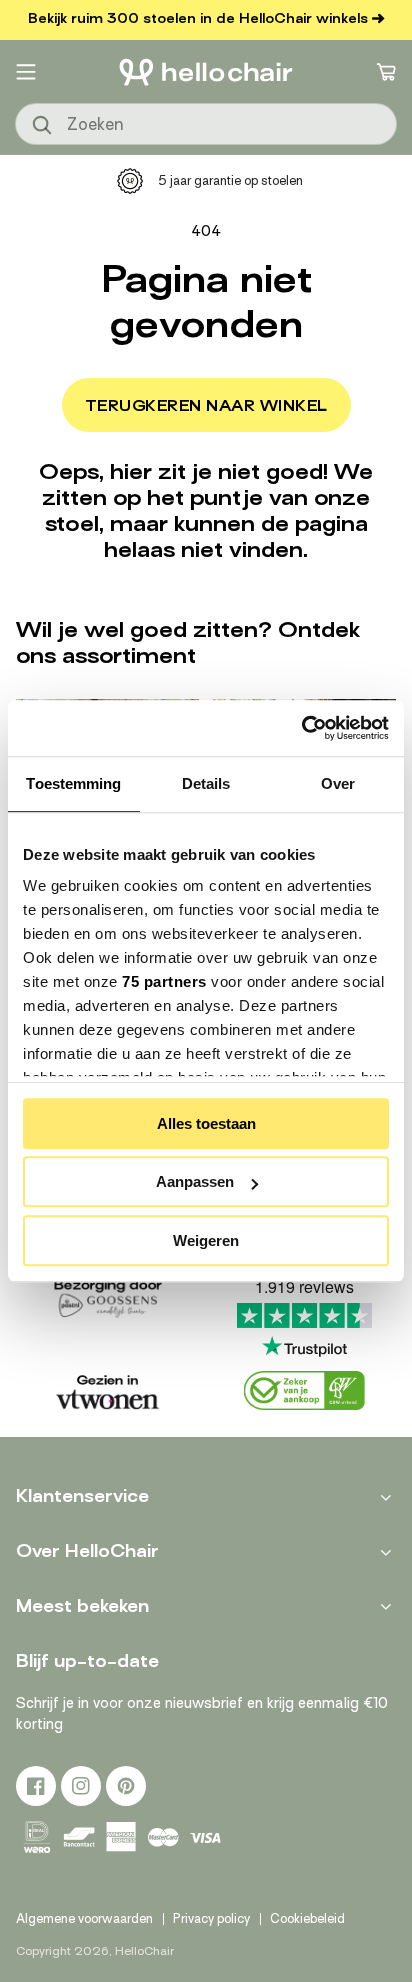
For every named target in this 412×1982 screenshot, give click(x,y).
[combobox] (206, 124)
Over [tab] (338, 783)
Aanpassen (195, 1181)
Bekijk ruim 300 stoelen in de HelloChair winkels (198, 18)
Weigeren (206, 1240)
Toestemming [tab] (73, 783)
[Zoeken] (43, 126)
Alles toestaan (206, 1123)
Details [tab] (206, 783)
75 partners (164, 981)
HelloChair (144, 1951)
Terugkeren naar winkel (206, 406)
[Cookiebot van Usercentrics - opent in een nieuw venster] (301, 728)
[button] (26, 72)
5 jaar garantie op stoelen (230, 180)
